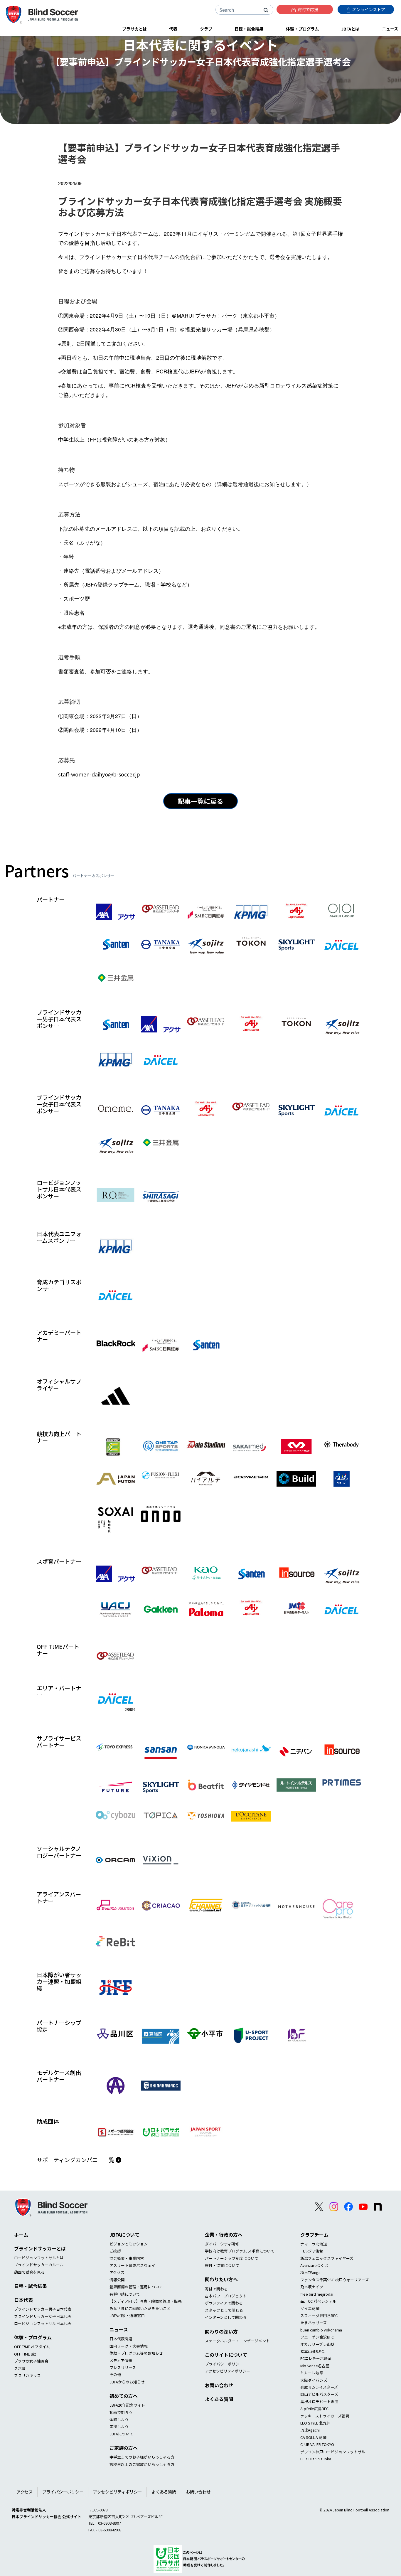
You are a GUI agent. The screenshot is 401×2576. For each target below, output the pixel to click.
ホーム (21, 2235)
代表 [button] (173, 29)
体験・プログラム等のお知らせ (136, 2353)
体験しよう (119, 2419)
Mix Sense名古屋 (315, 2366)
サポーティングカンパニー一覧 (76, 2160)
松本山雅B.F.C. (312, 2351)
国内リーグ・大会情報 (129, 2346)
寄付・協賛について (222, 2265)
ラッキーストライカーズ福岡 (325, 2416)
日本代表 (23, 2300)
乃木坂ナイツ (312, 2287)
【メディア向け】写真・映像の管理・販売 (146, 2301)
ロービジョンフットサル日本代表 (43, 2323)
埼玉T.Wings (310, 2272)
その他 (115, 2374)
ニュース (119, 2329)
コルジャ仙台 (312, 2251)
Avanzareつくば (314, 2265)
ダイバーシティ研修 (222, 2244)
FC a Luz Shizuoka (316, 2459)
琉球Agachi (310, 2430)
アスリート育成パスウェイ (132, 2265)
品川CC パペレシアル (318, 2301)
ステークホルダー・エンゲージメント (237, 2341)
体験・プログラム (33, 2337)
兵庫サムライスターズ (319, 2387)
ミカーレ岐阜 (312, 2373)
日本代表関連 (121, 2339)
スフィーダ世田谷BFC (319, 2315)
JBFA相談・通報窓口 (127, 2315)
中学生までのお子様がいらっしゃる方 (142, 2457)
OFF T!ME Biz (25, 2354)
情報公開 (117, 2280)
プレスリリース (123, 2367)
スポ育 (20, 2368)
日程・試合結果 (31, 2286)
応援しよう (119, 2426)
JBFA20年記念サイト (127, 2405)
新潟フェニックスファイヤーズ (327, 2258)
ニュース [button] (390, 29)
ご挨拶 (115, 2251)
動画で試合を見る (29, 2272)
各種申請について (125, 2294)
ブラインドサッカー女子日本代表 (43, 2316)
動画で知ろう (121, 2412)
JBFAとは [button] (350, 29)
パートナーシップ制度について (232, 2258)
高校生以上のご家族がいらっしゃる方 (142, 2464)
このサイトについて (226, 2355)
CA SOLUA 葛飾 (313, 2437)
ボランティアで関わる (224, 2303)
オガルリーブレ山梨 (317, 2344)
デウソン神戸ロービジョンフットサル (333, 2452)
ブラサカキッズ (27, 2375)
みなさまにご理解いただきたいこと (140, 2308)
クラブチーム (314, 2235)
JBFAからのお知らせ (127, 2382)
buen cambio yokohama (321, 2330)
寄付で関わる (216, 2289)
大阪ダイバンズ (314, 2380)
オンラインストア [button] (368, 9)
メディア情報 (121, 2360)
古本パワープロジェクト (226, 2296)
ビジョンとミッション (129, 2244)
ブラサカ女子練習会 (31, 2361)
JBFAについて (124, 2235)
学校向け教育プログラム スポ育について (240, 2251)
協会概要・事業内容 (127, 2258)
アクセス (117, 2272)
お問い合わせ (219, 2385)
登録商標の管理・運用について (136, 2287)
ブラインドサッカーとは (40, 2248)
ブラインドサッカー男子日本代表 (43, 2309)
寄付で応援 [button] (308, 9)
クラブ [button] (206, 29)
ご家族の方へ (124, 2448)
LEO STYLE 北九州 (315, 2423)
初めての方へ (124, 2396)
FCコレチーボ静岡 (316, 2358)
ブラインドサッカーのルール (39, 2265)
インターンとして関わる (226, 2317)
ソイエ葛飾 (310, 2308)
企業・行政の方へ (224, 2235)
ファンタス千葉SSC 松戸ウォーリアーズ (335, 2280)
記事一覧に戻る (201, 801)
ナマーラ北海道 (314, 2244)
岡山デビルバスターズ (319, 2394)
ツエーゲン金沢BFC (317, 2337)
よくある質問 (219, 2399)
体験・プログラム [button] (302, 29)
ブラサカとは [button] (134, 29)
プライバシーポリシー (224, 2364)
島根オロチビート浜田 (319, 2401)
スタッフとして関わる (224, 2310)
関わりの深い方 (221, 2331)
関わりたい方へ (221, 2279)
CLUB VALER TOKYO (317, 2444)
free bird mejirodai (317, 2294)
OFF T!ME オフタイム (32, 2347)
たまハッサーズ (314, 2323)
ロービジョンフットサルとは (39, 2258)
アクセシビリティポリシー (228, 2371)
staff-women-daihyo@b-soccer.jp (99, 774)
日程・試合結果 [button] (249, 29)
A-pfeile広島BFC (314, 2409)
